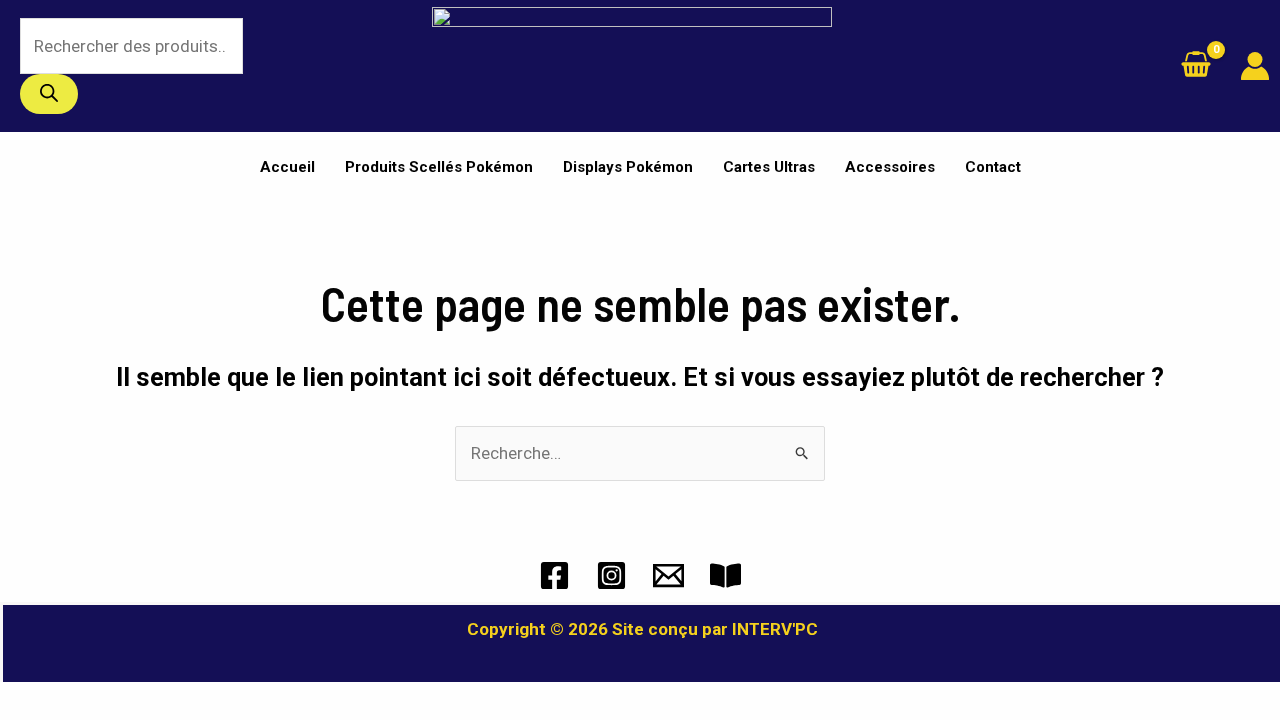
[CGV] (725, 575)
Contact (993, 167)
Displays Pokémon (628, 167)
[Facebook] (554, 575)
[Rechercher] (49, 94)
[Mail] (668, 575)
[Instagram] (611, 575)
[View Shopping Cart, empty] (1196, 66)
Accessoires (890, 167)
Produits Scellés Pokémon (439, 167)
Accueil (287, 167)
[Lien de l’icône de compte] (1255, 66)
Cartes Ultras (769, 167)
